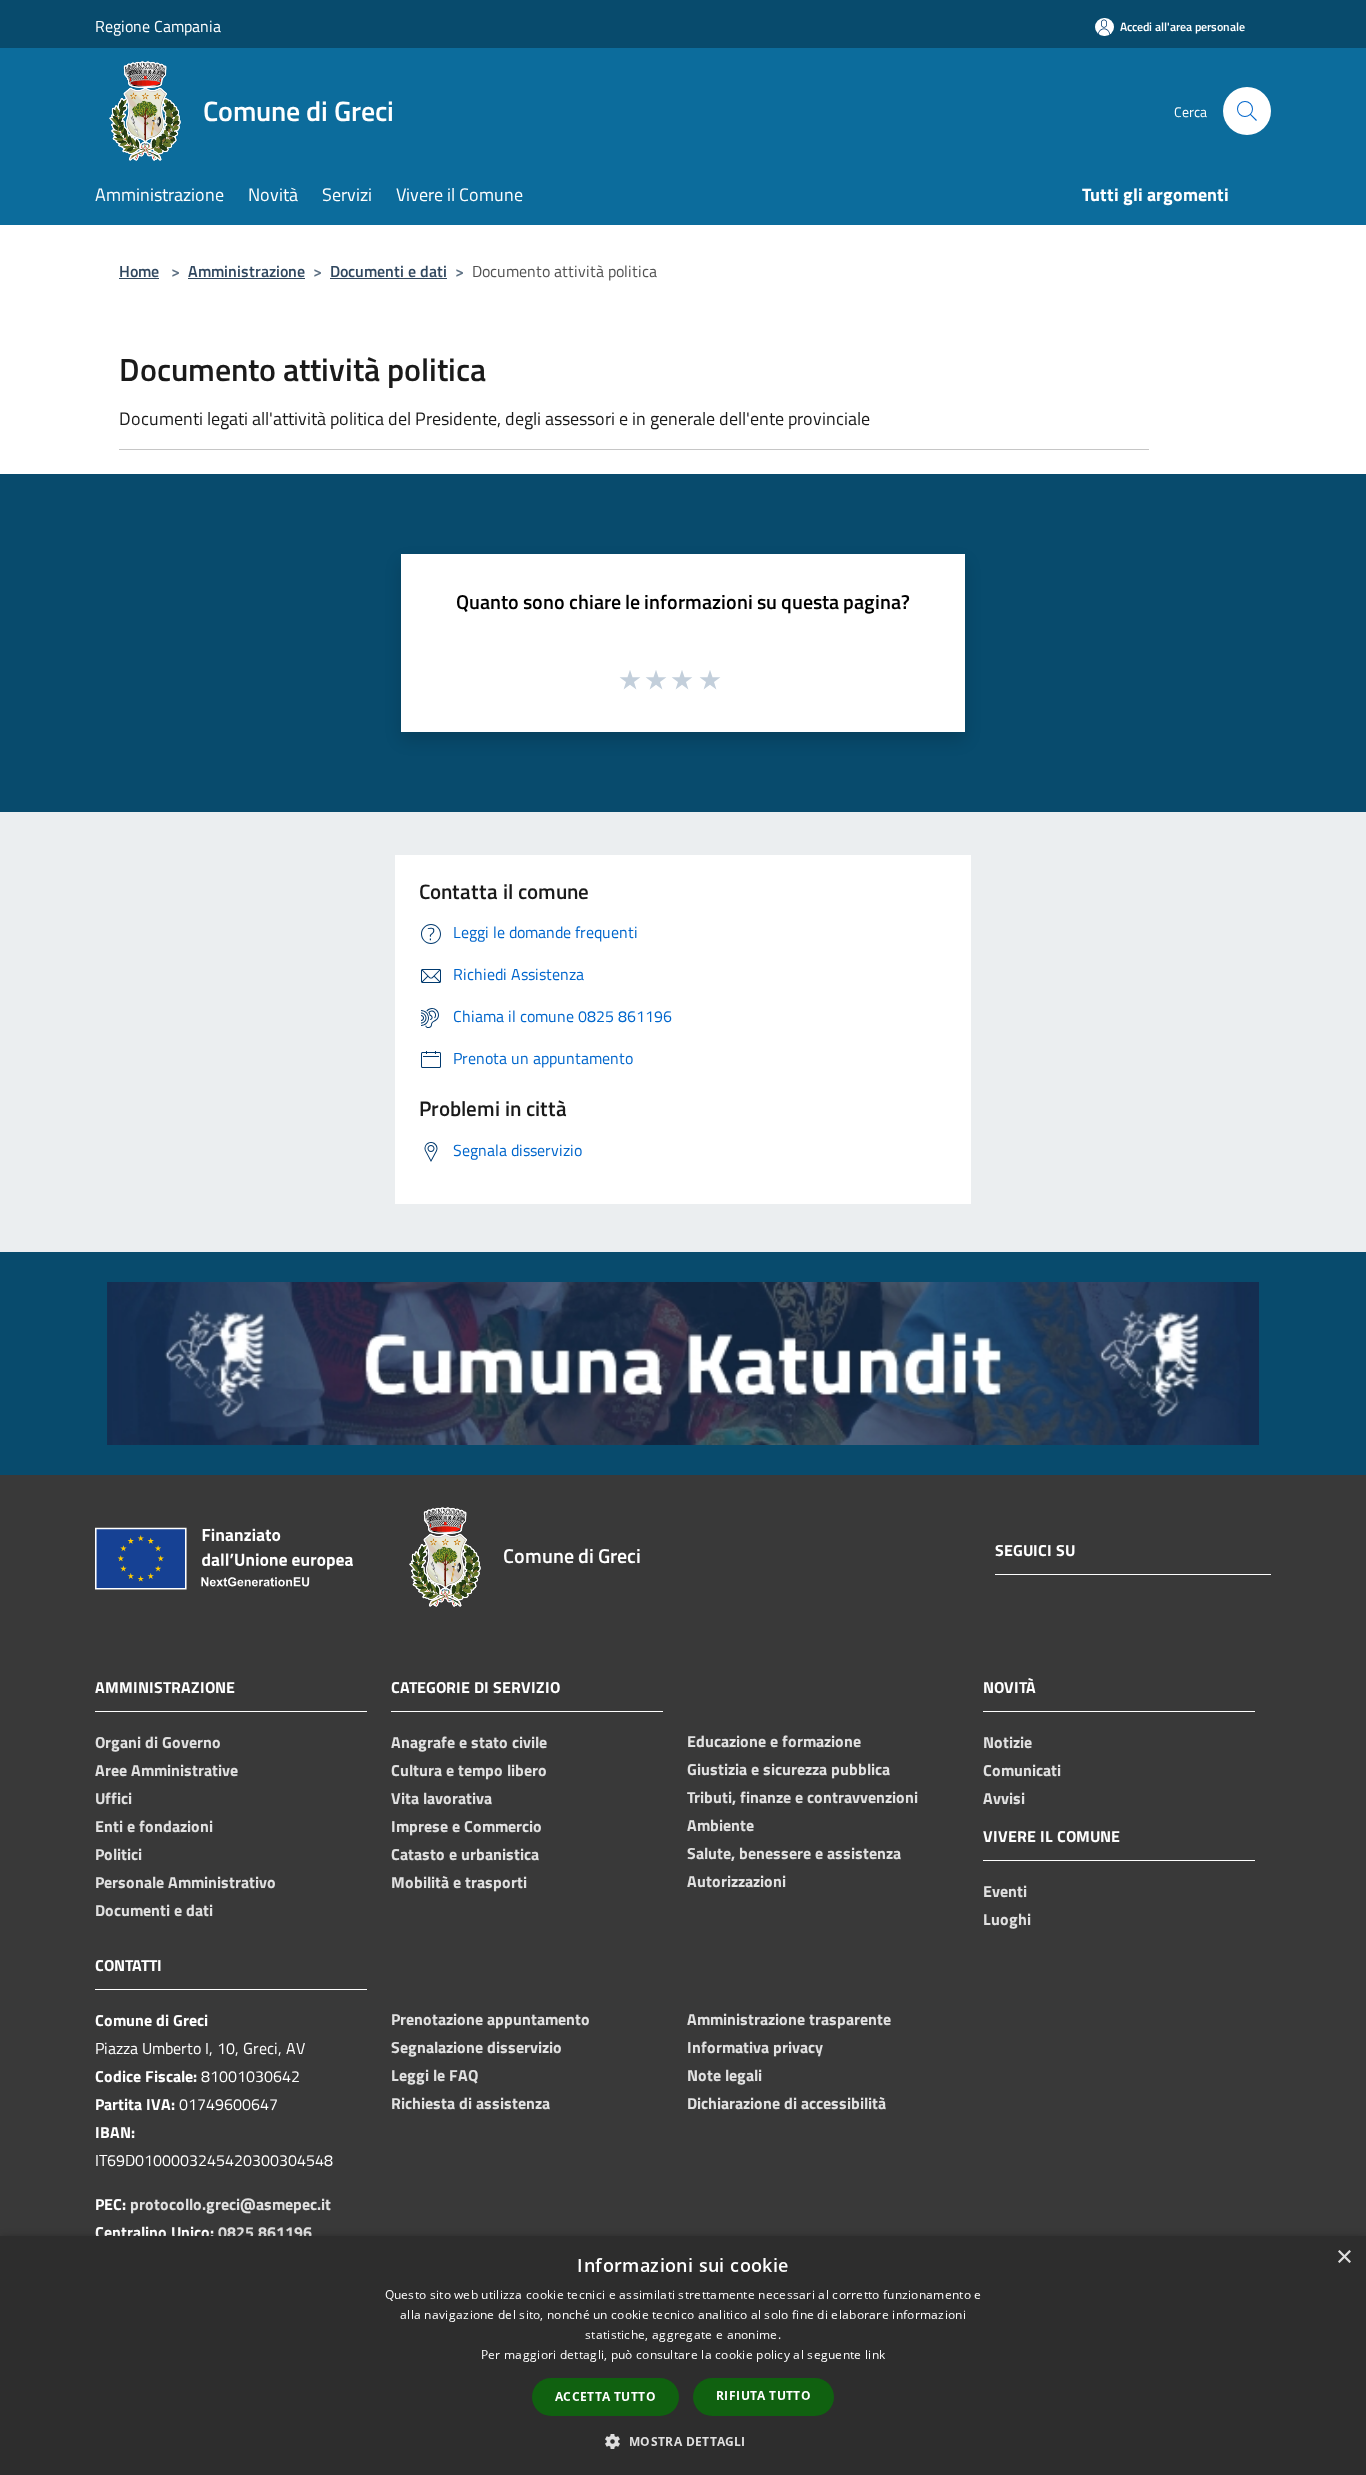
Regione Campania (158, 26)
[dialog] (683, 2355)
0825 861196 (265, 2232)
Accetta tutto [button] (605, 2396)
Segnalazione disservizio (476, 2047)
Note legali (724, 2075)
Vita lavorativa (441, 1798)
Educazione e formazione (774, 1741)
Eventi (1005, 1891)
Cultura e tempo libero (469, 1770)
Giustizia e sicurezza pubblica (788, 1769)
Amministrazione (246, 271)
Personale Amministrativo (185, 1882)
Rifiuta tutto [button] (763, 2395)
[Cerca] (1247, 111)
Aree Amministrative (166, 1770)
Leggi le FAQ (434, 2075)
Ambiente (720, 1825)
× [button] (1343, 2257)
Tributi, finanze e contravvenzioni (802, 1797)
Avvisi (1004, 1798)
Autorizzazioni (736, 1881)
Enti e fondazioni (154, 1826)
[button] (682, 2441)
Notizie (1007, 1742)
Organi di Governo (158, 1742)
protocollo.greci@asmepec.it (230, 2204)
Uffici (113, 1798)
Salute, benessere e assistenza (794, 1853)
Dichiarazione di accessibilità (786, 2103)
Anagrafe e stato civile (469, 1742)
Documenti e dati (388, 271)
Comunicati (1022, 1770)
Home (139, 271)
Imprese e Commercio (466, 1826)
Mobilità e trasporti (459, 1882)
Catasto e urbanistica (465, 1854)
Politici (118, 1854)
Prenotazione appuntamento (490, 2019)
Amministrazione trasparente (789, 2019)
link (875, 2354)
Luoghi (1007, 1919)
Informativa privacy (755, 2047)
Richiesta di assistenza (470, 2103)
